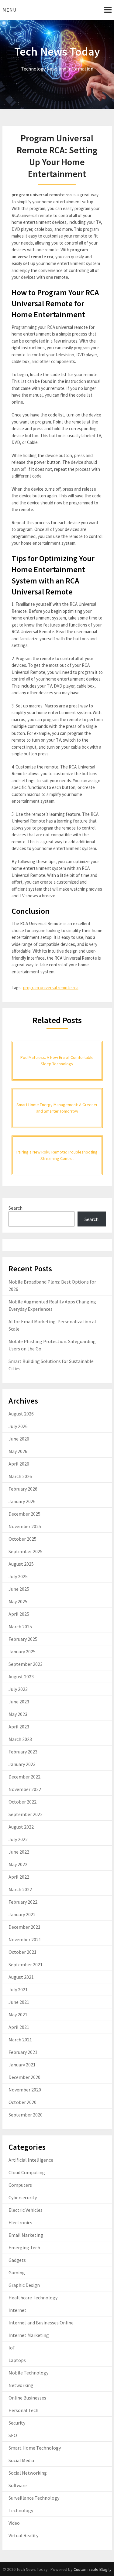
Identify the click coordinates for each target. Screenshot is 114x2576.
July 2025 (18, 1576)
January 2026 (22, 1501)
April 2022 (19, 1877)
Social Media (21, 2460)
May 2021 (18, 2015)
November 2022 (25, 1789)
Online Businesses (27, 2398)
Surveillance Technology (34, 2498)
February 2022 (23, 1902)
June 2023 (19, 1702)
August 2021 (21, 1977)
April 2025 (19, 1614)
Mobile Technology (28, 2373)
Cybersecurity (23, 2197)
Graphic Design (24, 2285)
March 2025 (20, 1626)
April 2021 (19, 2027)
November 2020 (25, 2090)
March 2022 (20, 1889)
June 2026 (19, 1439)
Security (17, 2423)
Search (16, 1208)
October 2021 (22, 1952)
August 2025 (21, 1564)
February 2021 (23, 2052)
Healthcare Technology (33, 2298)
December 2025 (24, 1514)
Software (18, 2485)
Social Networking (28, 2473)
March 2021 (20, 2040)
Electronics (20, 2222)
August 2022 (21, 1827)
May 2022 (18, 1864)
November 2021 (25, 1939)
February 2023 (23, 1752)
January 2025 (22, 1651)
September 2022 (26, 1814)
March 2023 (20, 1739)
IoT (12, 2348)
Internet (17, 2310)
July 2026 (18, 1426)
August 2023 (21, 1677)
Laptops (17, 2360)
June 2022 (19, 1852)
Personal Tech (23, 2410)
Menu (9, 10)
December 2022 (24, 1777)
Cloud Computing (27, 2172)
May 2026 (18, 1451)
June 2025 (19, 1589)
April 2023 (19, 1727)
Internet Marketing (29, 2335)
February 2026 (23, 1489)
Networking (21, 2385)
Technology (21, 2510)
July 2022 (18, 1839)
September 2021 (26, 1964)
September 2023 (26, 1664)
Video (14, 2523)
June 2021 (19, 2002)
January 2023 (22, 1764)
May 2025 (18, 1601)
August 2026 (21, 1414)
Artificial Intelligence (31, 2160)
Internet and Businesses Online (41, 2323)
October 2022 (22, 1802)
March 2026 (20, 1476)
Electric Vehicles (26, 2210)
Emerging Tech (24, 2247)
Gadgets (17, 2260)
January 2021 (22, 2065)
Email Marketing (26, 2235)
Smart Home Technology (35, 2448)
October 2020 (22, 2102)
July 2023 (18, 1689)
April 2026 (19, 1464)
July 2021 (18, 1989)
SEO (13, 2435)
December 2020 (24, 2077)
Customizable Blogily (93, 2569)
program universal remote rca (51, 988)
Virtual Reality (23, 2535)
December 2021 (24, 1927)
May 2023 (18, 1714)
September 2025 (26, 1551)
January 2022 (22, 1914)
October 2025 (22, 1539)
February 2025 (23, 1639)
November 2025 (25, 1526)
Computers (20, 2185)
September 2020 (26, 2115)
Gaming (17, 2273)
